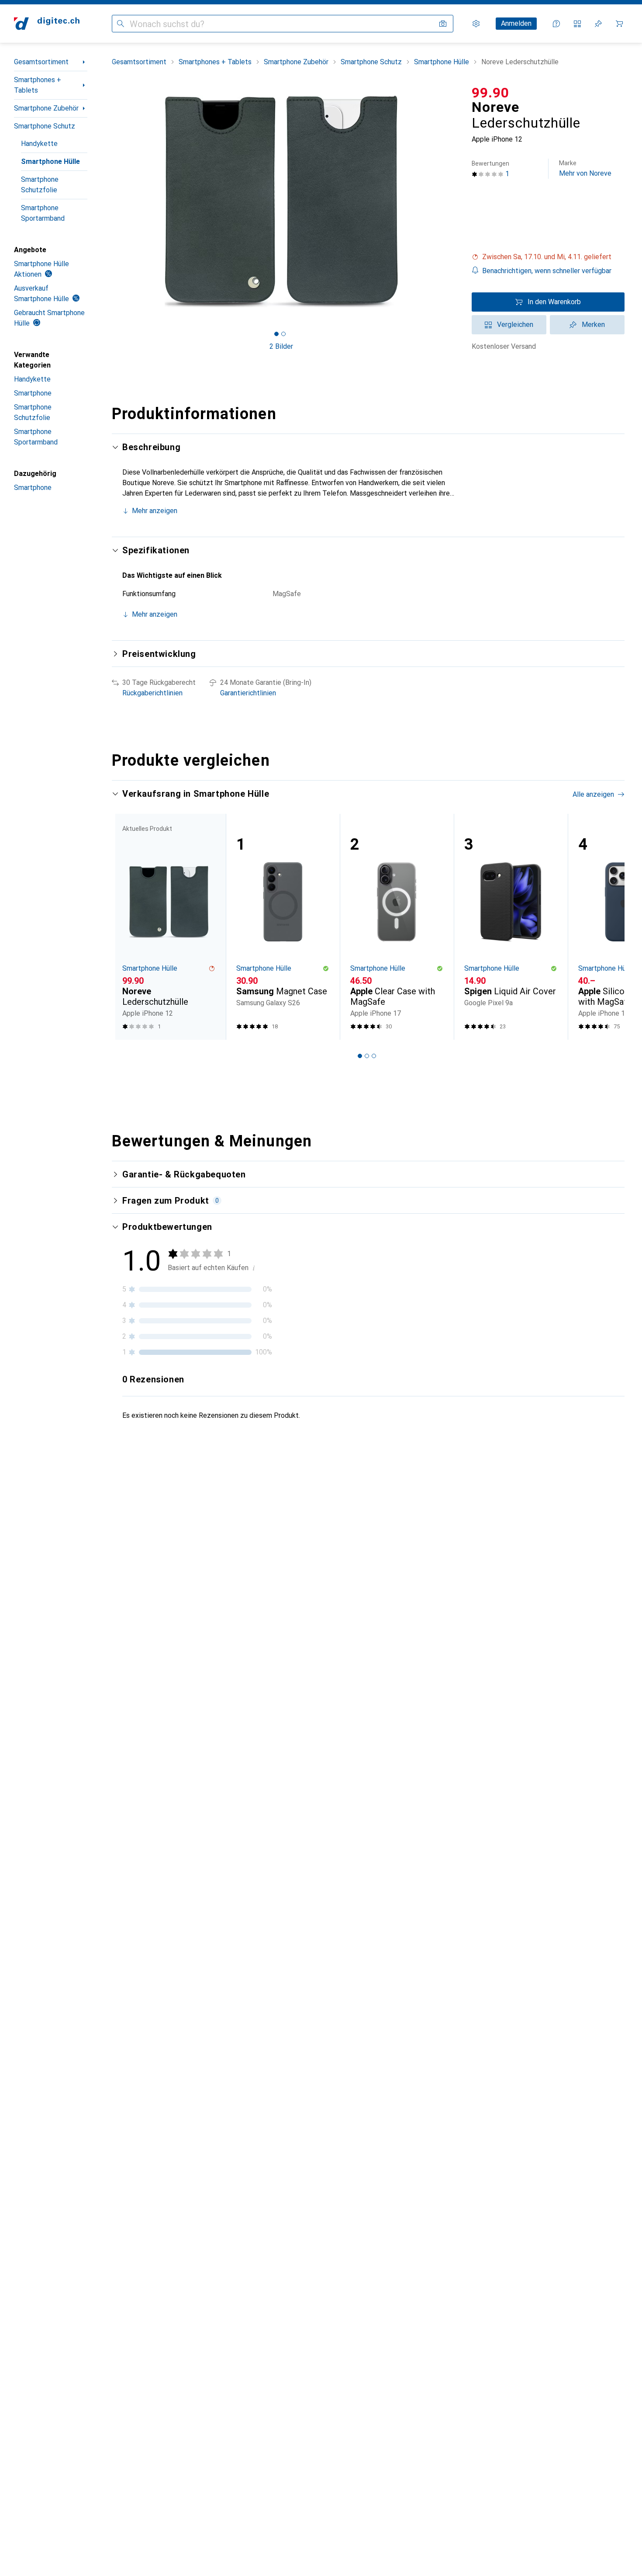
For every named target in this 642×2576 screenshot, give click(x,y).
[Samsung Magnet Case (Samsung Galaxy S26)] (283, 927)
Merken (593, 325)
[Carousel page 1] (276, 334)
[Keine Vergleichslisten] (577, 24)
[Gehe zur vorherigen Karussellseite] (128, 927)
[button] (548, 257)
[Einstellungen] (476, 24)
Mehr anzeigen (155, 511)
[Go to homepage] (47, 24)
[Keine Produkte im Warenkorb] (619, 24)
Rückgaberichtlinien (152, 693)
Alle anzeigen (593, 794)
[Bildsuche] (443, 24)
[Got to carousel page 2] (283, 334)
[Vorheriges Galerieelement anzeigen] (110, 201)
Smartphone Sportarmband (43, 213)
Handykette (39, 144)
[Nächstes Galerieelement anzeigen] (452, 201)
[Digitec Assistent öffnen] (556, 24)
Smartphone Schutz (45, 126)
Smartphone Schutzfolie (40, 185)
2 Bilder (281, 346)
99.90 (490, 93)
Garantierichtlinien (248, 693)
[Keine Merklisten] (598, 24)
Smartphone (33, 393)
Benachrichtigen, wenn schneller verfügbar (547, 271)
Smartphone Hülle (50, 161)
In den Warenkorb (554, 302)
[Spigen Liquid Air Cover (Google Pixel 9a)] (511, 927)
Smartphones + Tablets (38, 85)
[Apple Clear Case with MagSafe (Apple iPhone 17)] (397, 927)
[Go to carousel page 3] (374, 1056)
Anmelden (516, 23)
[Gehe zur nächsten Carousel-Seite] (609, 927)
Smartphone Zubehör (46, 108)
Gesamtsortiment (41, 62)
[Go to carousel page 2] (367, 1056)
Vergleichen (515, 325)
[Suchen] (121, 24)
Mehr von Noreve (585, 168)
